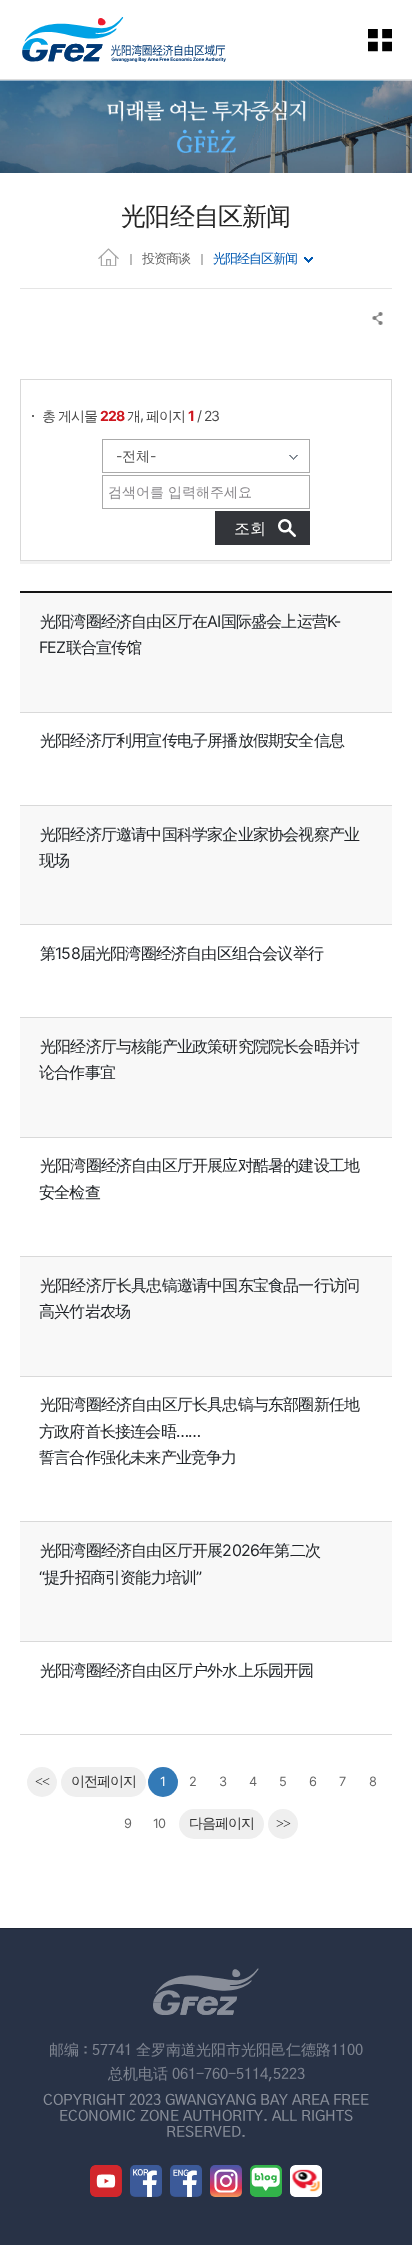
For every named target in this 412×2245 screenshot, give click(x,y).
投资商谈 (166, 258)
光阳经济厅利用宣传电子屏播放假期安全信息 (192, 740)
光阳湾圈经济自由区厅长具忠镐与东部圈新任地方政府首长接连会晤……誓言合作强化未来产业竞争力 (199, 1430)
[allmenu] (392, 39)
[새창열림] (106, 2181)
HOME (108, 256)
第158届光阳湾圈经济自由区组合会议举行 (181, 953)
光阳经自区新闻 (255, 258)
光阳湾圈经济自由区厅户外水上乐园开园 (177, 1670)
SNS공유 (378, 318)
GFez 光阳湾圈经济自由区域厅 (124, 39)
